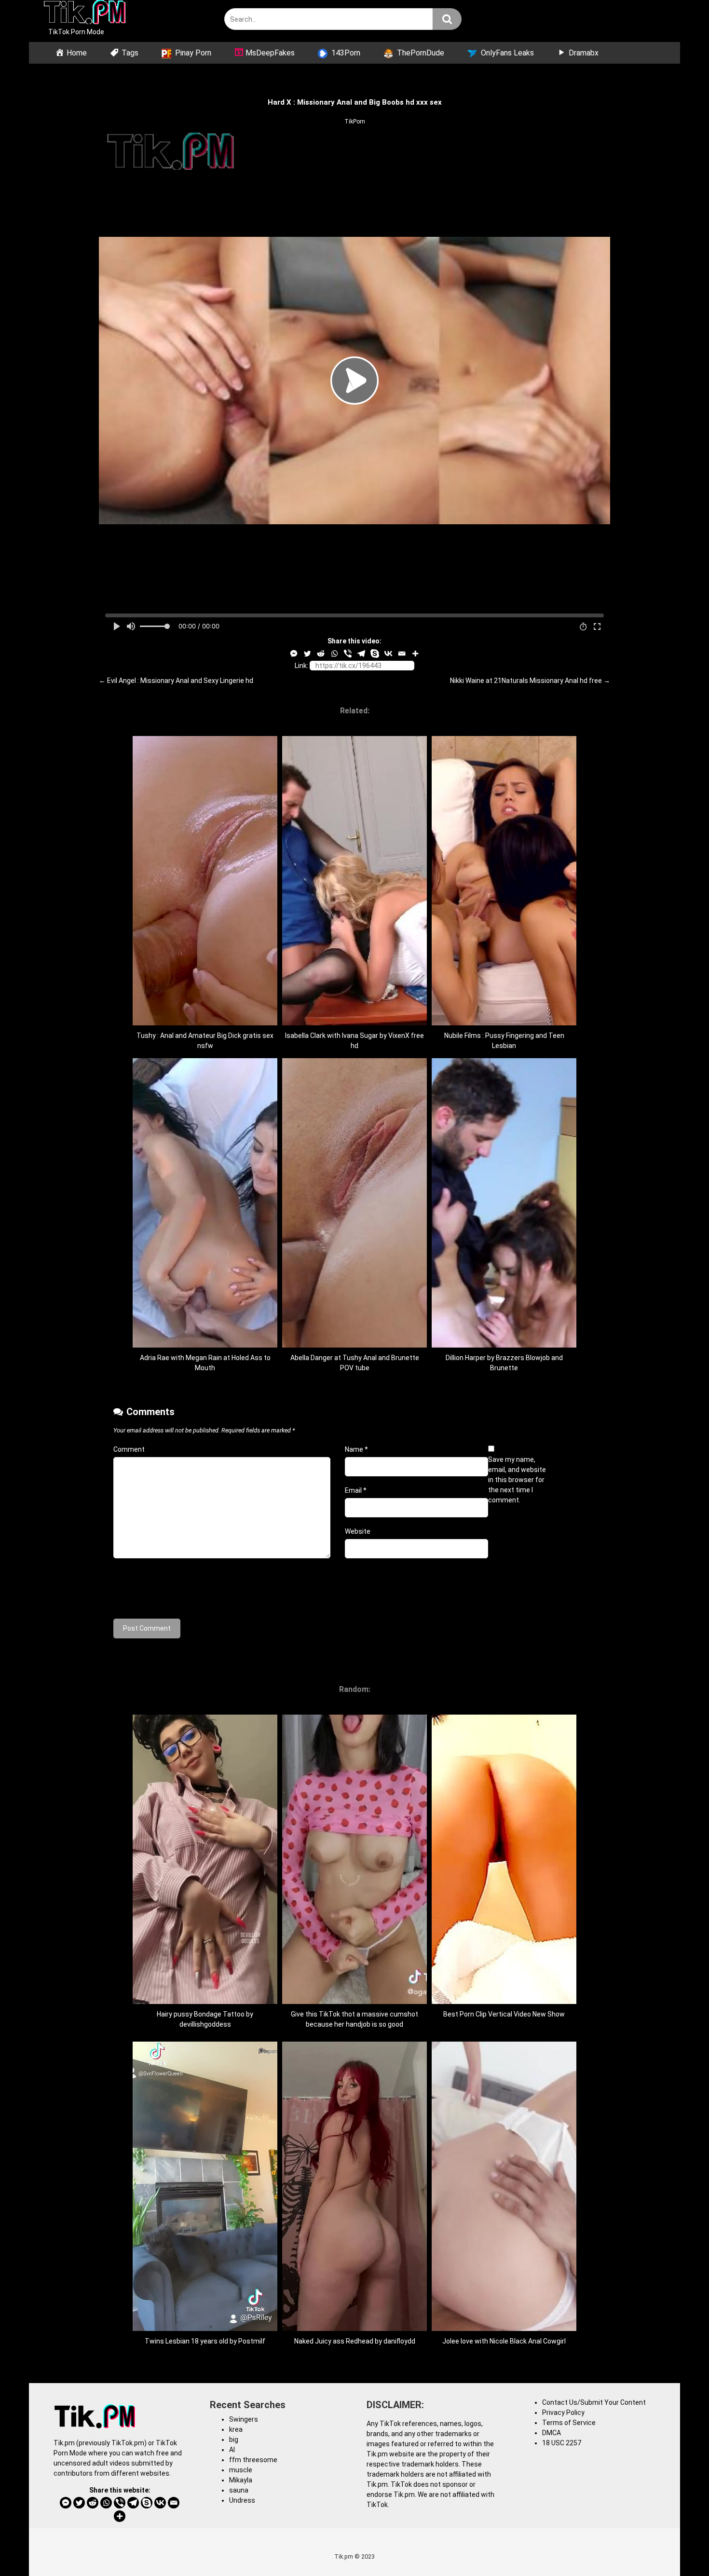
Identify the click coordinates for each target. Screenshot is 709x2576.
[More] (415, 654)
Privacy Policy (563, 2412)
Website (358, 1531)
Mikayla (241, 2480)
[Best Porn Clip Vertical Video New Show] (504, 2002)
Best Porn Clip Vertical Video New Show (504, 2014)
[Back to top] (677, 2547)
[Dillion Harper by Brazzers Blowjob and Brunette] (504, 1345)
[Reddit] (321, 654)
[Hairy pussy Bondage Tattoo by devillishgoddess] (205, 2002)
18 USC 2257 (562, 2443)
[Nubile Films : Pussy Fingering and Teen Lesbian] (504, 1023)
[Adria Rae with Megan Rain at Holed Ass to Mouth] (205, 1345)
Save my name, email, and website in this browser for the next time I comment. (517, 1480)
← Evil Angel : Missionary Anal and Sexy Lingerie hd (176, 681)
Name (356, 1449)
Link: (301, 666)
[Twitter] (307, 654)
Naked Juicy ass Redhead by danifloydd (355, 2341)
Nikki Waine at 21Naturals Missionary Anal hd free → (530, 681)
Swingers (244, 2419)
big (234, 2440)
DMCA (552, 2433)
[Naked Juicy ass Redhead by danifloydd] (354, 2329)
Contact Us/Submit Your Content (594, 2402)
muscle (241, 2470)
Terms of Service (569, 2423)
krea (236, 2429)
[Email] (402, 654)
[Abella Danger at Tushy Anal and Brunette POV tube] (354, 1345)
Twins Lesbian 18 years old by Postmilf (205, 2341)
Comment (129, 1449)
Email (356, 1490)
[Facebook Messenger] (294, 654)
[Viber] (348, 654)
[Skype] (375, 654)
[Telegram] (361, 654)
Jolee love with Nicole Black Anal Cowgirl (504, 2341)
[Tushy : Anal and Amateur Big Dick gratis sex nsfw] (205, 1023)
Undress (242, 2500)
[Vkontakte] (388, 654)
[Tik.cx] (85, 14)
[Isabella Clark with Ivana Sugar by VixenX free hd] (354, 1023)
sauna (239, 2490)
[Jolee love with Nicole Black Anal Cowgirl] (504, 2329)
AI (232, 2450)
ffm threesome (253, 2460)
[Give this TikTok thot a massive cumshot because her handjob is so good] (354, 2002)
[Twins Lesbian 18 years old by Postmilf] (205, 2329)
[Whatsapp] (334, 654)
